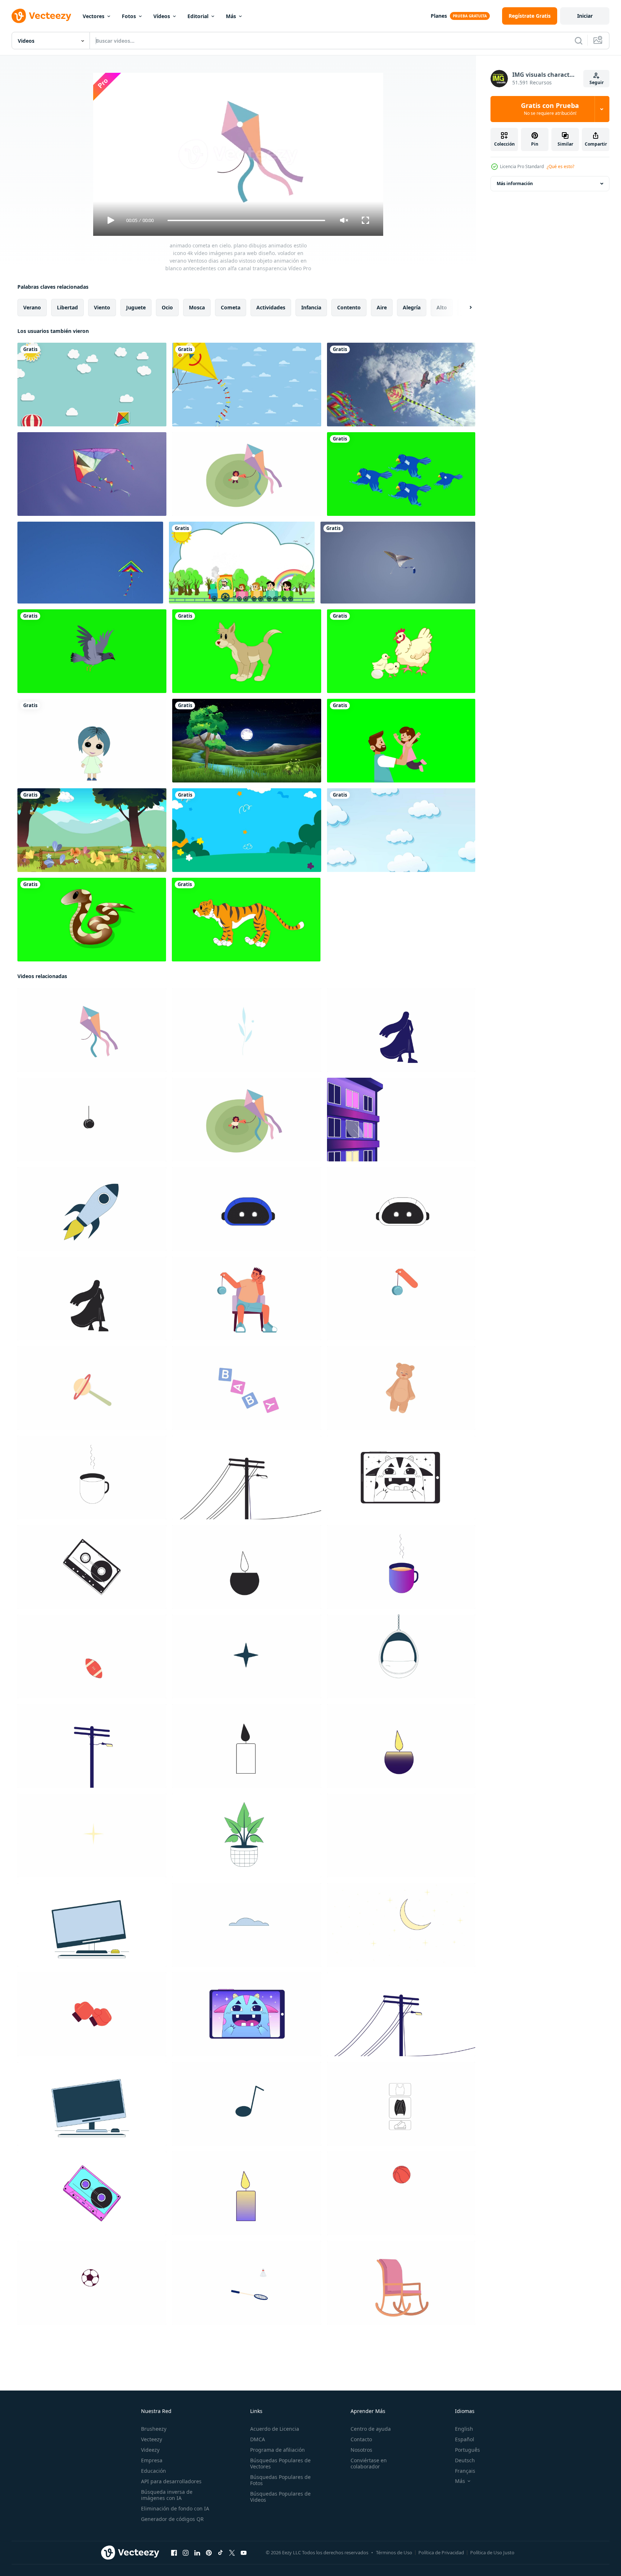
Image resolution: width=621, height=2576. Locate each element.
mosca (197, 307)
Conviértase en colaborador (369, 2463)
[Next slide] (464, 308)
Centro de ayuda (371, 2429)
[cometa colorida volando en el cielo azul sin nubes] (90, 563)
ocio (167, 307)
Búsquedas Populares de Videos (280, 2497)
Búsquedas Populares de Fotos (280, 2480)
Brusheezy (154, 2429)
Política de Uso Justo (492, 2552)
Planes (439, 16)
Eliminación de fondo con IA (175, 2508)
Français (465, 2471)
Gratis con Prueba (550, 109)
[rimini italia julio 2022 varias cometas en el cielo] (401, 385)
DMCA (258, 2439)
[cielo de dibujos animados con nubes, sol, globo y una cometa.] (92, 385)
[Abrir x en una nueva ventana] (232, 2553)
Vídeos (162, 16)
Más (231, 16)
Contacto (361, 2439)
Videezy (150, 2450)
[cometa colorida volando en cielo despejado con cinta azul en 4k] (398, 563)
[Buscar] (579, 41)
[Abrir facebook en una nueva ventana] (174, 2553)
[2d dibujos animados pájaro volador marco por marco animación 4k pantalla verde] (401, 474)
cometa (231, 307)
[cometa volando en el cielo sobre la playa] (92, 474)
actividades (271, 307)
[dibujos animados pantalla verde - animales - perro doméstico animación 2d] (247, 651)
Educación (154, 2471)
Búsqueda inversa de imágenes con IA (167, 2495)
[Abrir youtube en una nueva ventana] (244, 2553)
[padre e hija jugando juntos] (401, 741)
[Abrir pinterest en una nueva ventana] (209, 2553)
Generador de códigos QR (172, 2519)
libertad (67, 307)
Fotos (129, 16)
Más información (515, 183)
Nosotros (361, 2450)
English (464, 2429)
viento (102, 307)
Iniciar (585, 16)
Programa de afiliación (278, 2450)
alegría (412, 307)
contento (349, 307)
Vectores (94, 16)
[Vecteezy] (41, 16)
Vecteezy (152, 2439)
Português (467, 2450)
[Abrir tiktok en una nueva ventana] (220, 2553)
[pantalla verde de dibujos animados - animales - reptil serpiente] (92, 920)
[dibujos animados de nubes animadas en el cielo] (401, 830)
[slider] (246, 220)
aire (382, 307)
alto (442, 307)
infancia (311, 307)
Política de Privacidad (441, 2552)
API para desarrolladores (171, 2481)
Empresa (152, 2460)
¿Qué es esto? (560, 166)
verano (32, 307)
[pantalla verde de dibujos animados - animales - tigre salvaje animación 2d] (246, 920)
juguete (136, 307)
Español (465, 2439)
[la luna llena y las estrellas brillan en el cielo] (247, 741)
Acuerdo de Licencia (275, 2429)
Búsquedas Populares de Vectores (280, 2463)
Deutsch (465, 2460)
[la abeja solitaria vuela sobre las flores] (92, 830)
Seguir (597, 82)
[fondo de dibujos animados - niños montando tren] (242, 563)
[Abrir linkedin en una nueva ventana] (197, 2553)
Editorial (198, 16)
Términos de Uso (394, 2552)
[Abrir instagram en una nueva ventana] (186, 2553)
